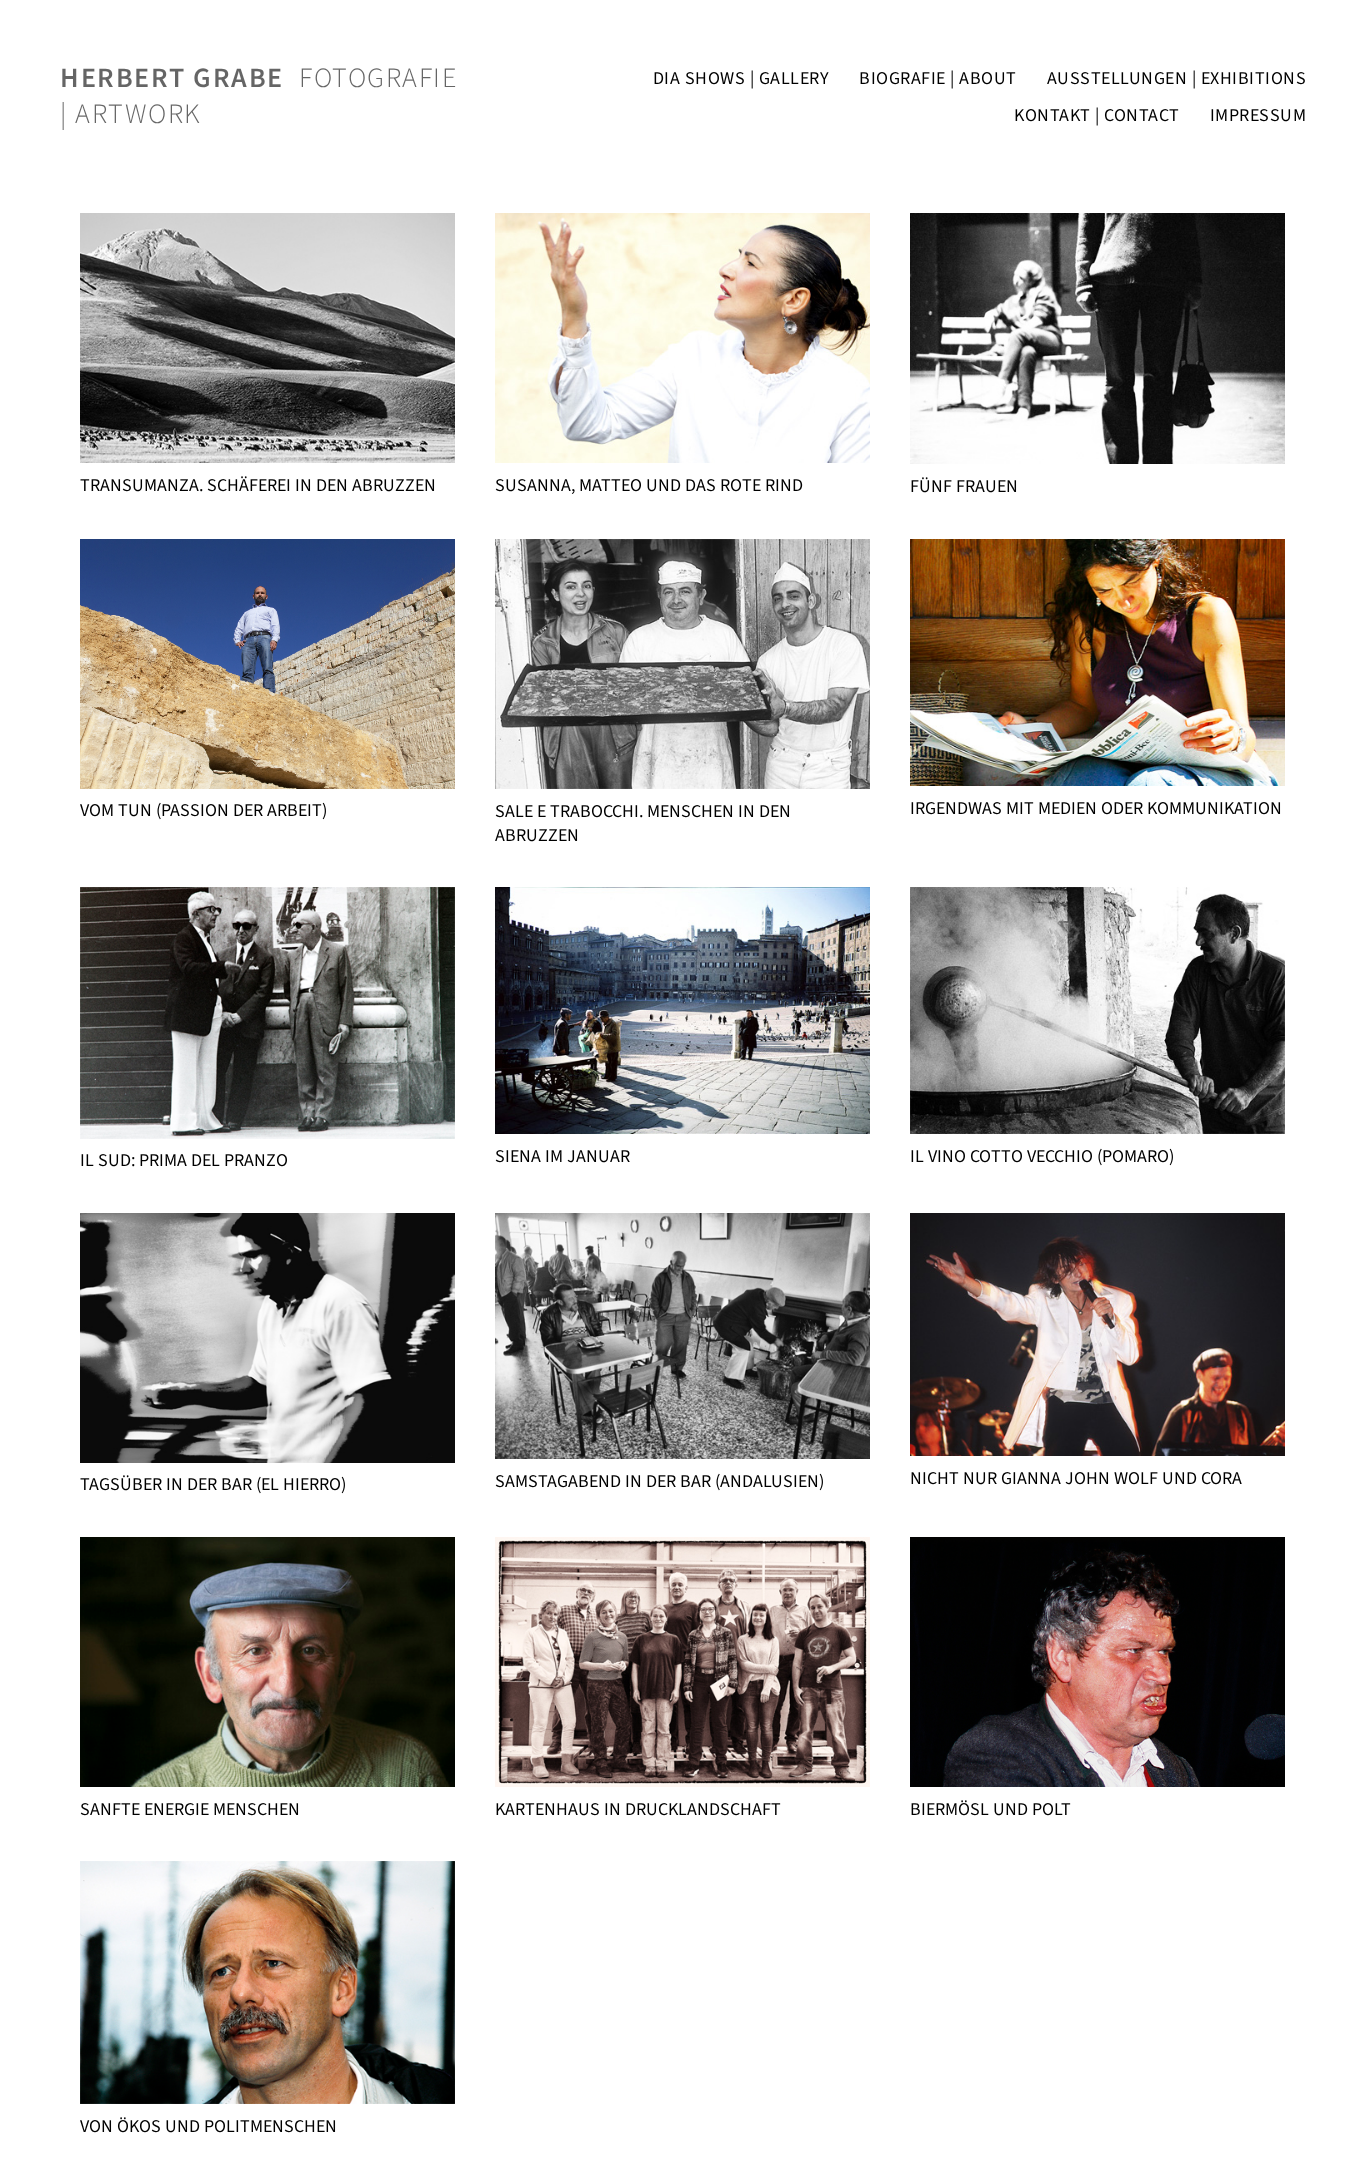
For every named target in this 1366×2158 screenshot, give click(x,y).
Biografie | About (938, 79)
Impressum (1258, 116)
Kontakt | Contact (1097, 116)
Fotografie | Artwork (258, 96)
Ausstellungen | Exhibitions (1177, 79)
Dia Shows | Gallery (741, 79)
